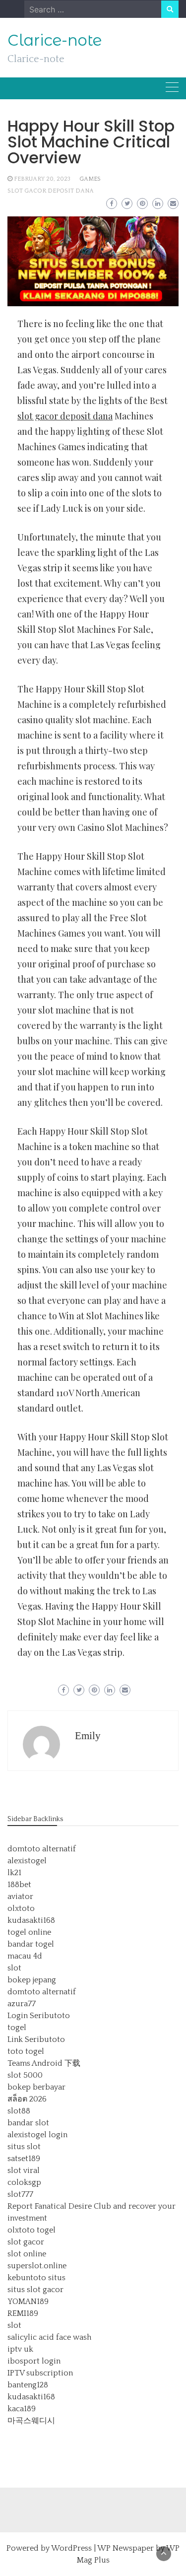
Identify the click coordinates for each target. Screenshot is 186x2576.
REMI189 (23, 2313)
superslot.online (37, 2266)
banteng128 (28, 2385)
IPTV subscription (40, 2373)
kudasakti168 (31, 1920)
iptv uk (20, 2349)
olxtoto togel (31, 2230)
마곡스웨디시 (31, 2421)
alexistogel (27, 1861)
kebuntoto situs (36, 2278)
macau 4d (25, 1956)
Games (90, 179)
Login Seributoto (39, 2016)
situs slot (24, 2147)
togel (17, 2028)
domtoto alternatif (42, 1849)
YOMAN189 (28, 2302)
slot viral (24, 2170)
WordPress (71, 2548)
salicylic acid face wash (49, 2337)
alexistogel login (37, 2135)
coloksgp (24, 2182)
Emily (88, 1736)
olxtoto (21, 1908)
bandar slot (28, 2123)
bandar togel (31, 1944)
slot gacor (26, 2242)
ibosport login (34, 2361)
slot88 (19, 2111)
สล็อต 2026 (27, 2099)
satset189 (24, 2159)
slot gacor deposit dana (51, 191)
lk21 (14, 1873)
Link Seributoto (36, 2039)
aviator (20, 1897)
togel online (29, 1932)
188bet (19, 1885)
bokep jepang (32, 1980)
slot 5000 (25, 2075)
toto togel (26, 2051)
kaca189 (22, 2409)
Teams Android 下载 (44, 2063)
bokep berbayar (36, 2087)
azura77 (22, 2004)
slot (14, 1968)
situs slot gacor (35, 2290)
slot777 (20, 2194)
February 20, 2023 (42, 179)
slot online (27, 2254)
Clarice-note (55, 40)
